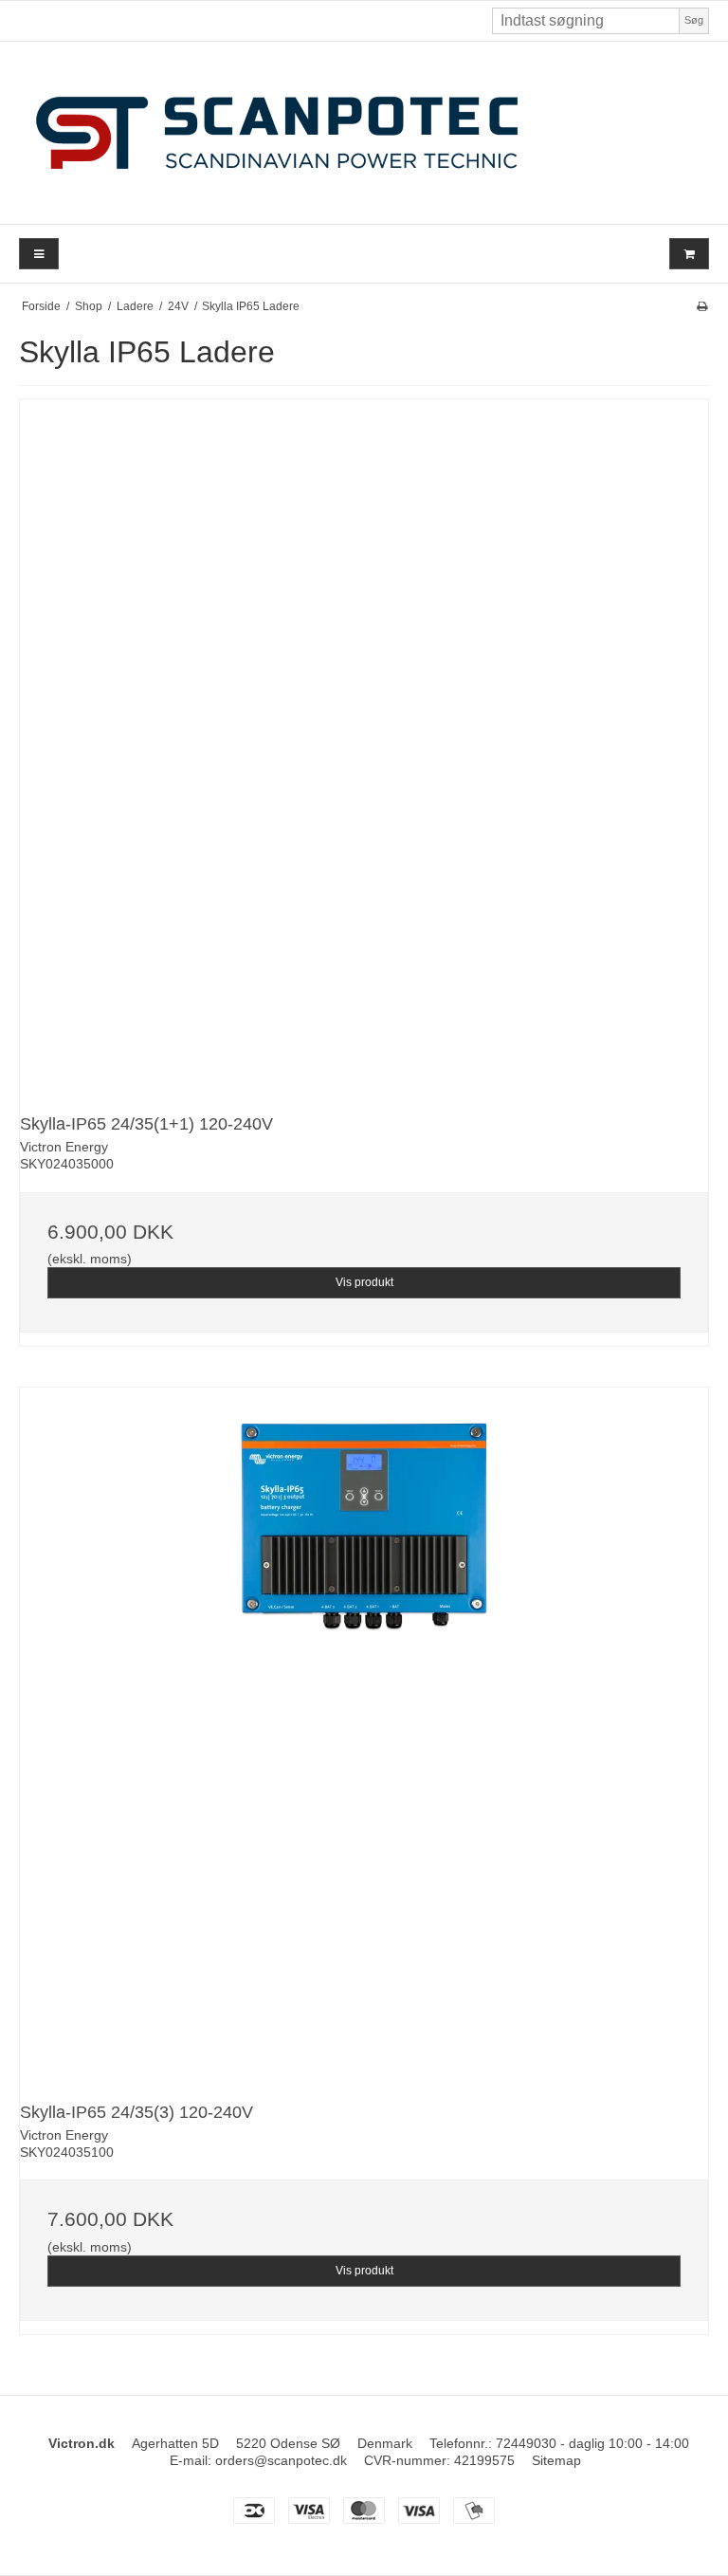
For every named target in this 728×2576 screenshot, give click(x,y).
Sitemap (556, 2460)
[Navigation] (39, 254)
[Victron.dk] (364, 133)
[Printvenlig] (702, 306)
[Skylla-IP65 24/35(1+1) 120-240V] (364, 744)
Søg (694, 20)
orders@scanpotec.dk (281, 2460)
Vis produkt (364, 1282)
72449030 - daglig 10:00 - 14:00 (592, 2443)
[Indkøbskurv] (689, 254)
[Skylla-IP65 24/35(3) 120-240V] (364, 1732)
